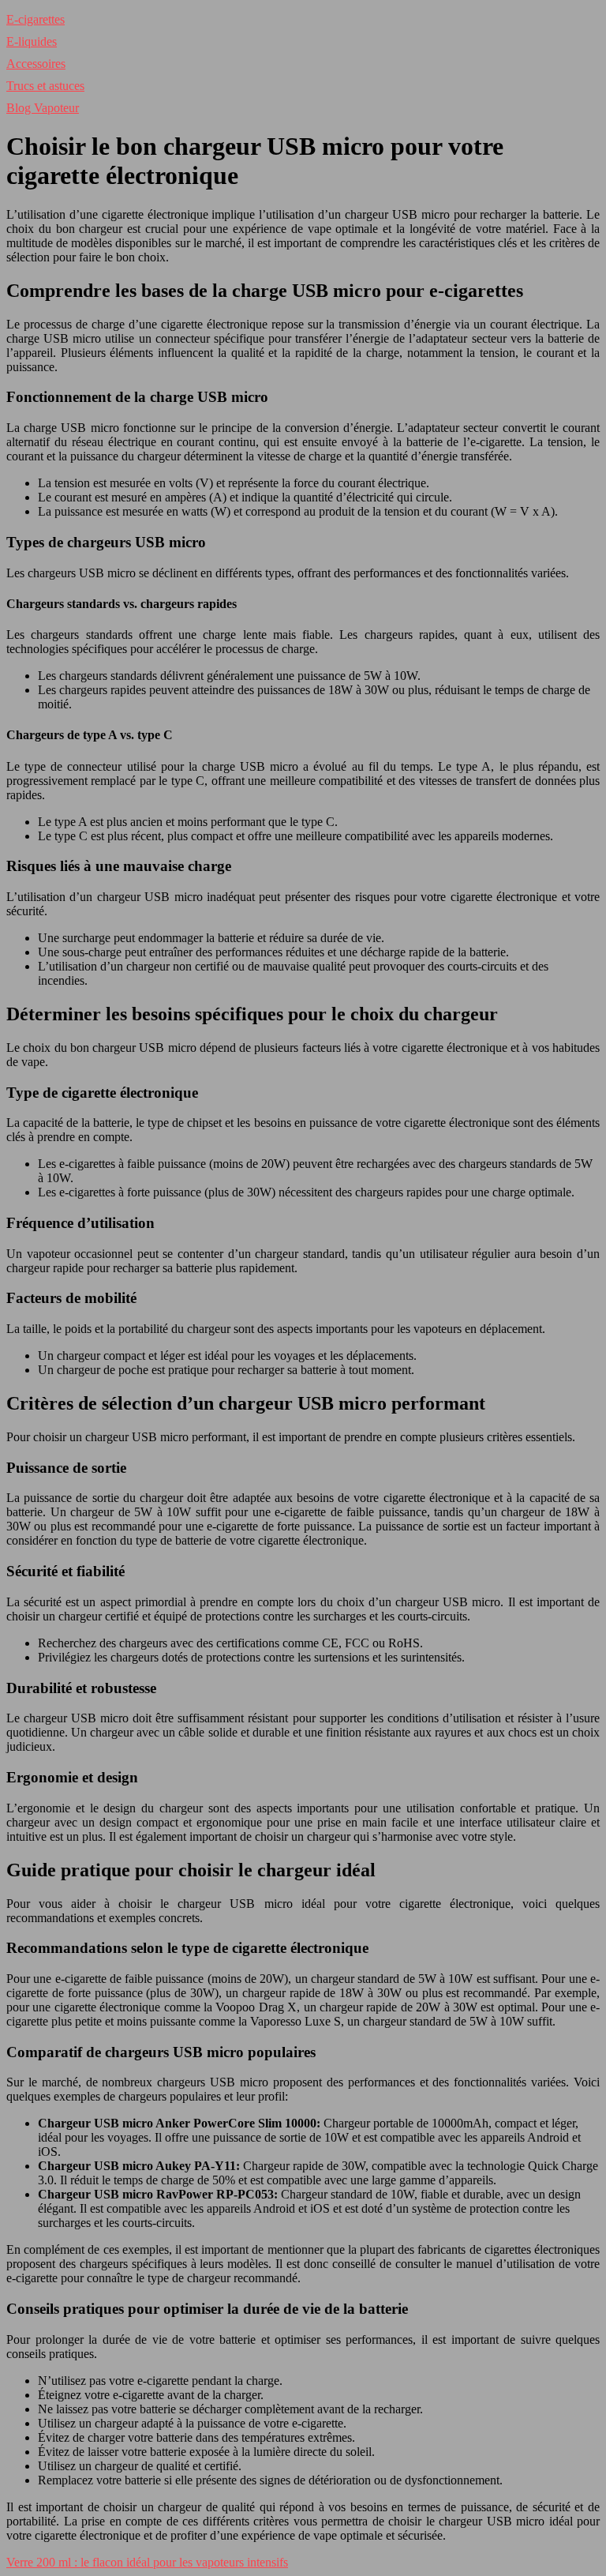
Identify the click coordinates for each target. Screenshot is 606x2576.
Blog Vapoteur (43, 108)
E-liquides (32, 41)
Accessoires (36, 64)
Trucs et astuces (45, 86)
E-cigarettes (36, 19)
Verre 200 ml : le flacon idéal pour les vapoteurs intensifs (147, 2562)
